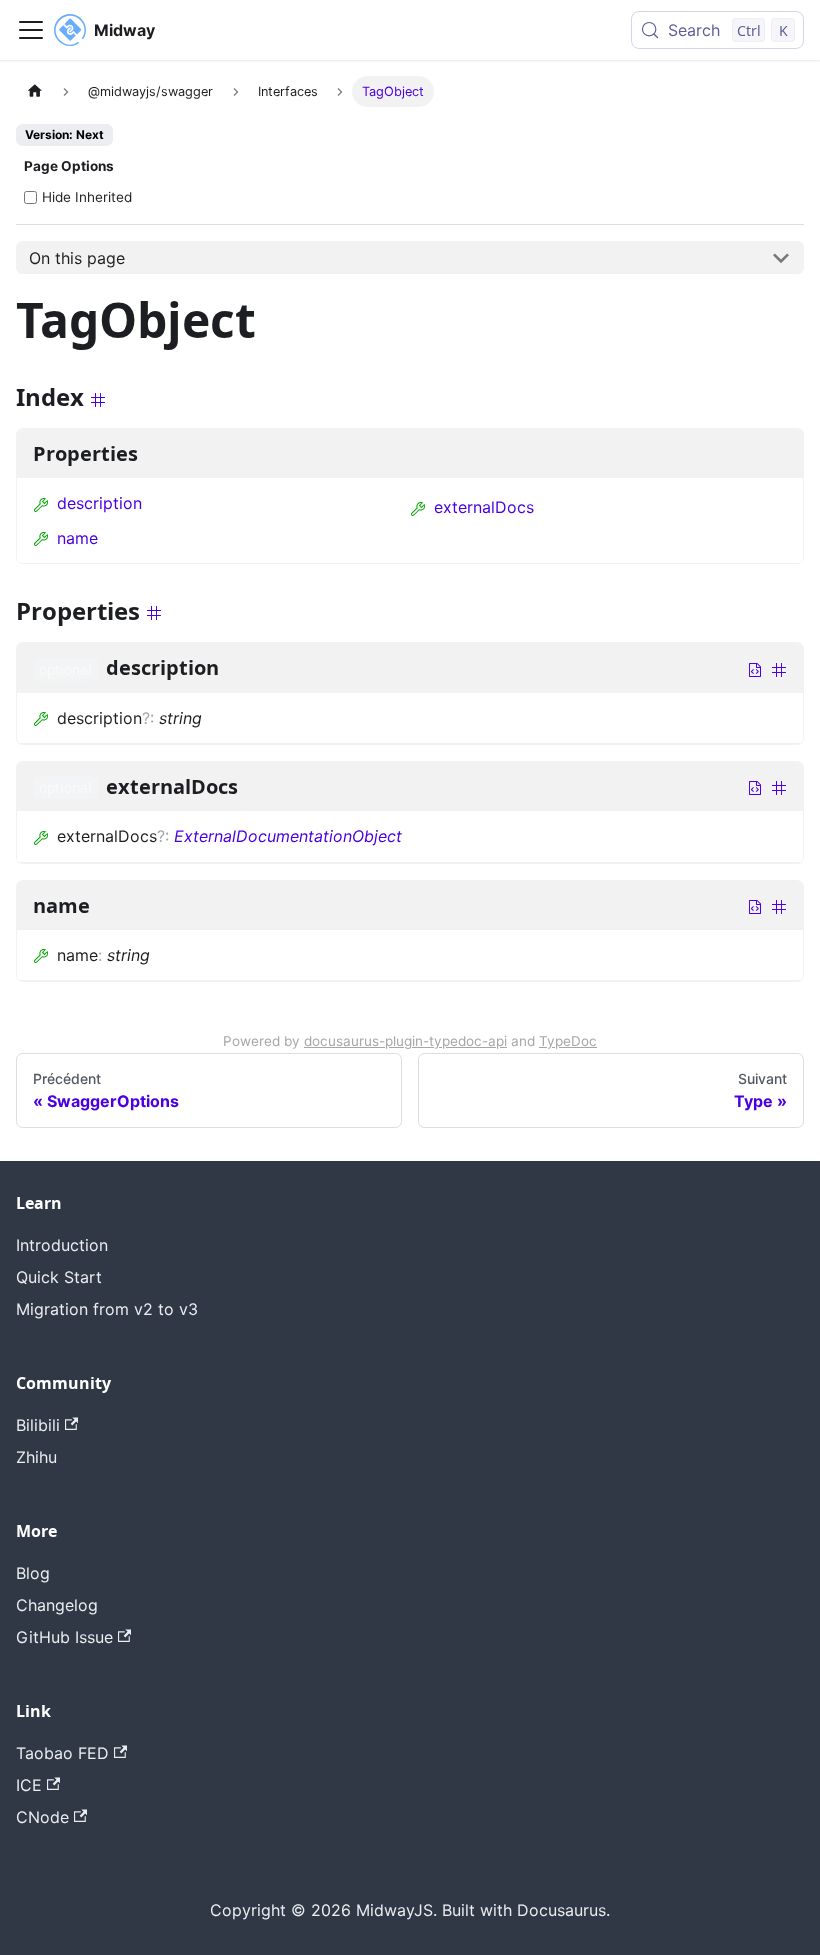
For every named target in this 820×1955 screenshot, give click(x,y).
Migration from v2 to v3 (107, 1309)
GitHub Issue (64, 1637)
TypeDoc (568, 1041)
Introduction (62, 1245)
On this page (77, 258)
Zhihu (36, 1457)
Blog (33, 1573)
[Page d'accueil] (35, 91)
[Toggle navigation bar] (31, 30)
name (77, 538)
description (99, 503)
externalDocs (484, 507)
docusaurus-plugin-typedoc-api (405, 1041)
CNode (42, 1817)
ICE (29, 1785)
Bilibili (38, 1425)
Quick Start (59, 1277)
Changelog (57, 1605)
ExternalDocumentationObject (288, 836)
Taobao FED (62, 1753)
